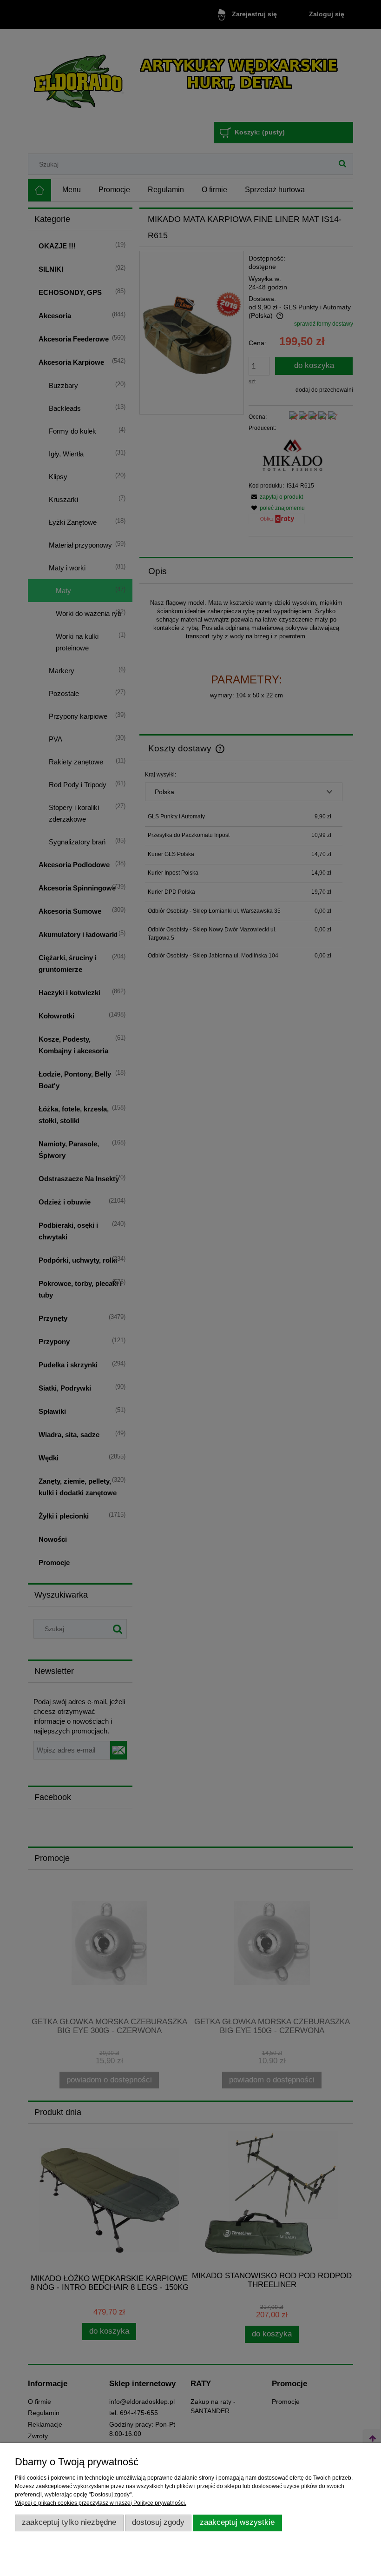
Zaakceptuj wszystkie (237, 2522)
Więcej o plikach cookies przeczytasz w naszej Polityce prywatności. (101, 2503)
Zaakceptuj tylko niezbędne (69, 2522)
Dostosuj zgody (158, 2522)
